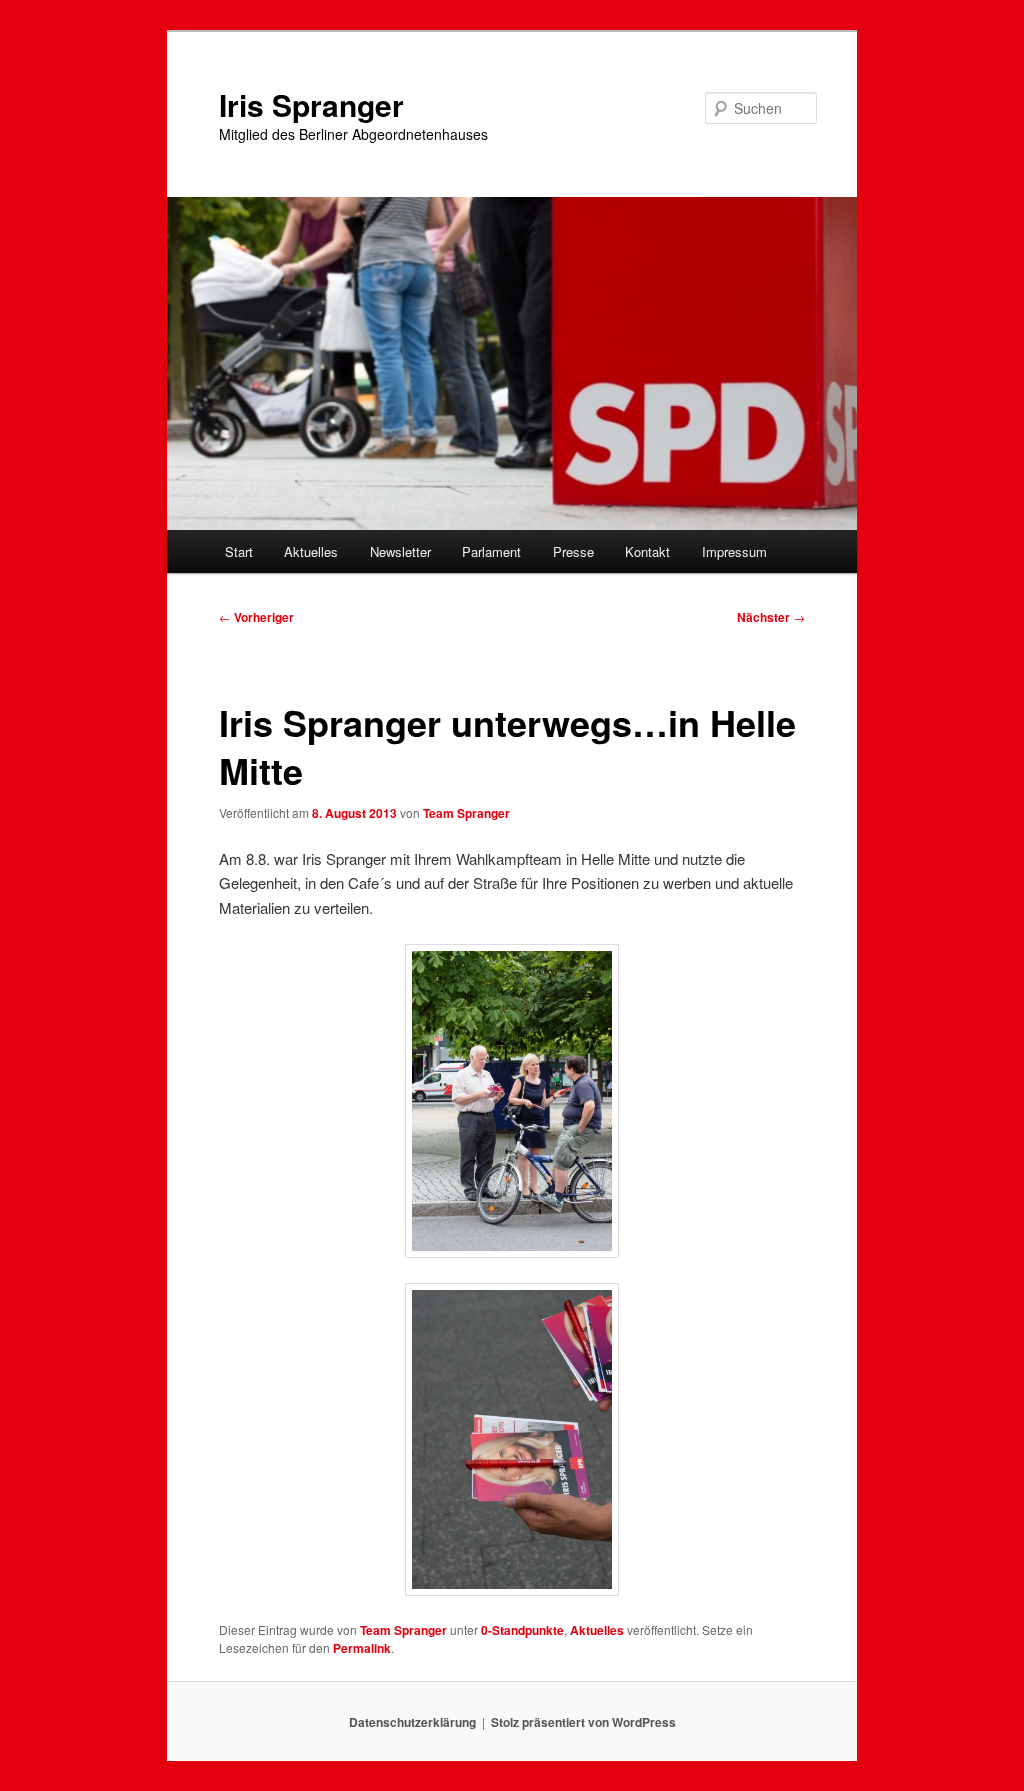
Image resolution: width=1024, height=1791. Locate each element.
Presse (573, 551)
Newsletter (400, 551)
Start (239, 551)
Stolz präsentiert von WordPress (583, 1722)
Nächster (771, 617)
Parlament (491, 551)
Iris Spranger (311, 104)
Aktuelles (311, 551)
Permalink (362, 1648)
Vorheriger (256, 617)
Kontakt (647, 551)
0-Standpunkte (522, 1630)
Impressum (734, 551)
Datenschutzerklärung (412, 1722)
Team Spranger (466, 813)
